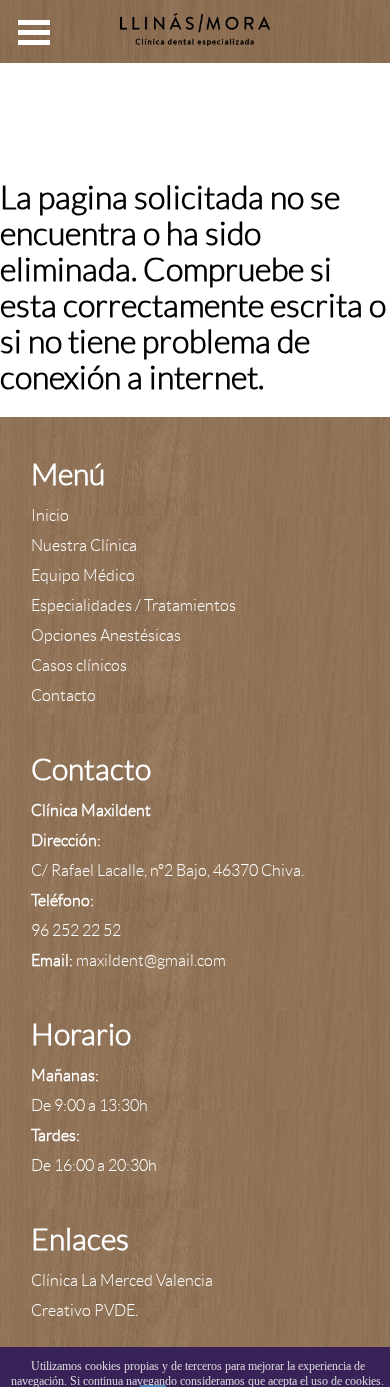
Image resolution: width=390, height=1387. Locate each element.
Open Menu (34, 32)
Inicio (50, 515)
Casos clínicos (79, 665)
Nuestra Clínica (84, 545)
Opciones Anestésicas (106, 635)
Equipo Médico (83, 575)
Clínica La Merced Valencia (122, 1280)
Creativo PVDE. (84, 1310)
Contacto (63, 695)
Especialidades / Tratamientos (133, 605)
